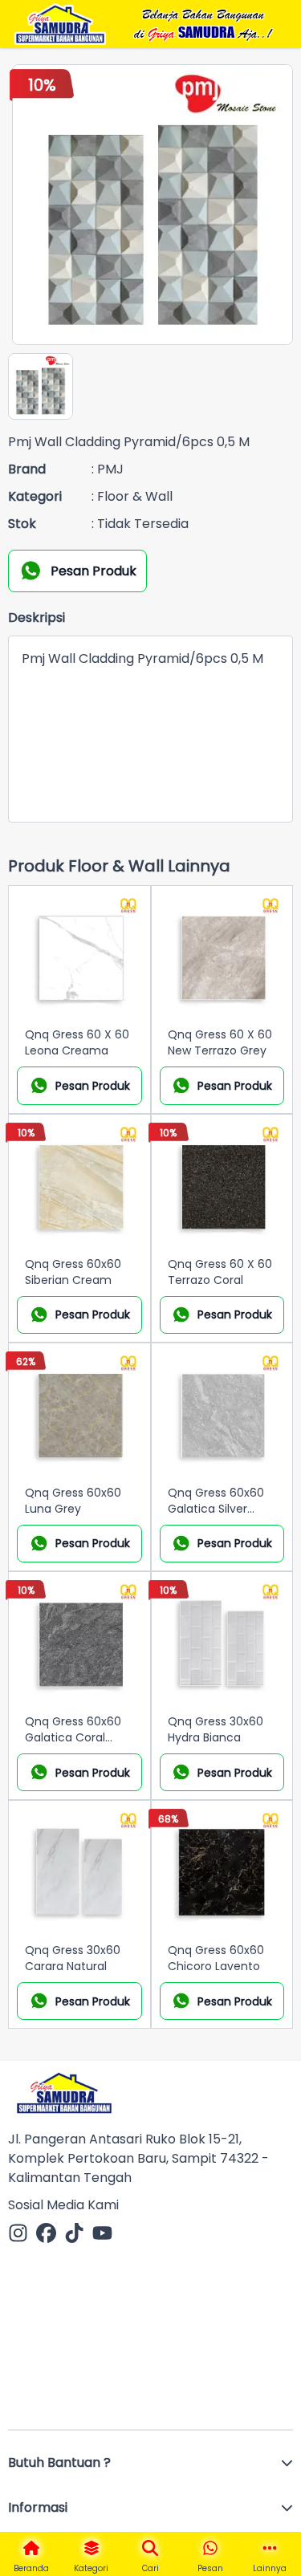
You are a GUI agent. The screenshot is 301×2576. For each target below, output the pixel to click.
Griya (161, 34)
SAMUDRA (206, 32)
